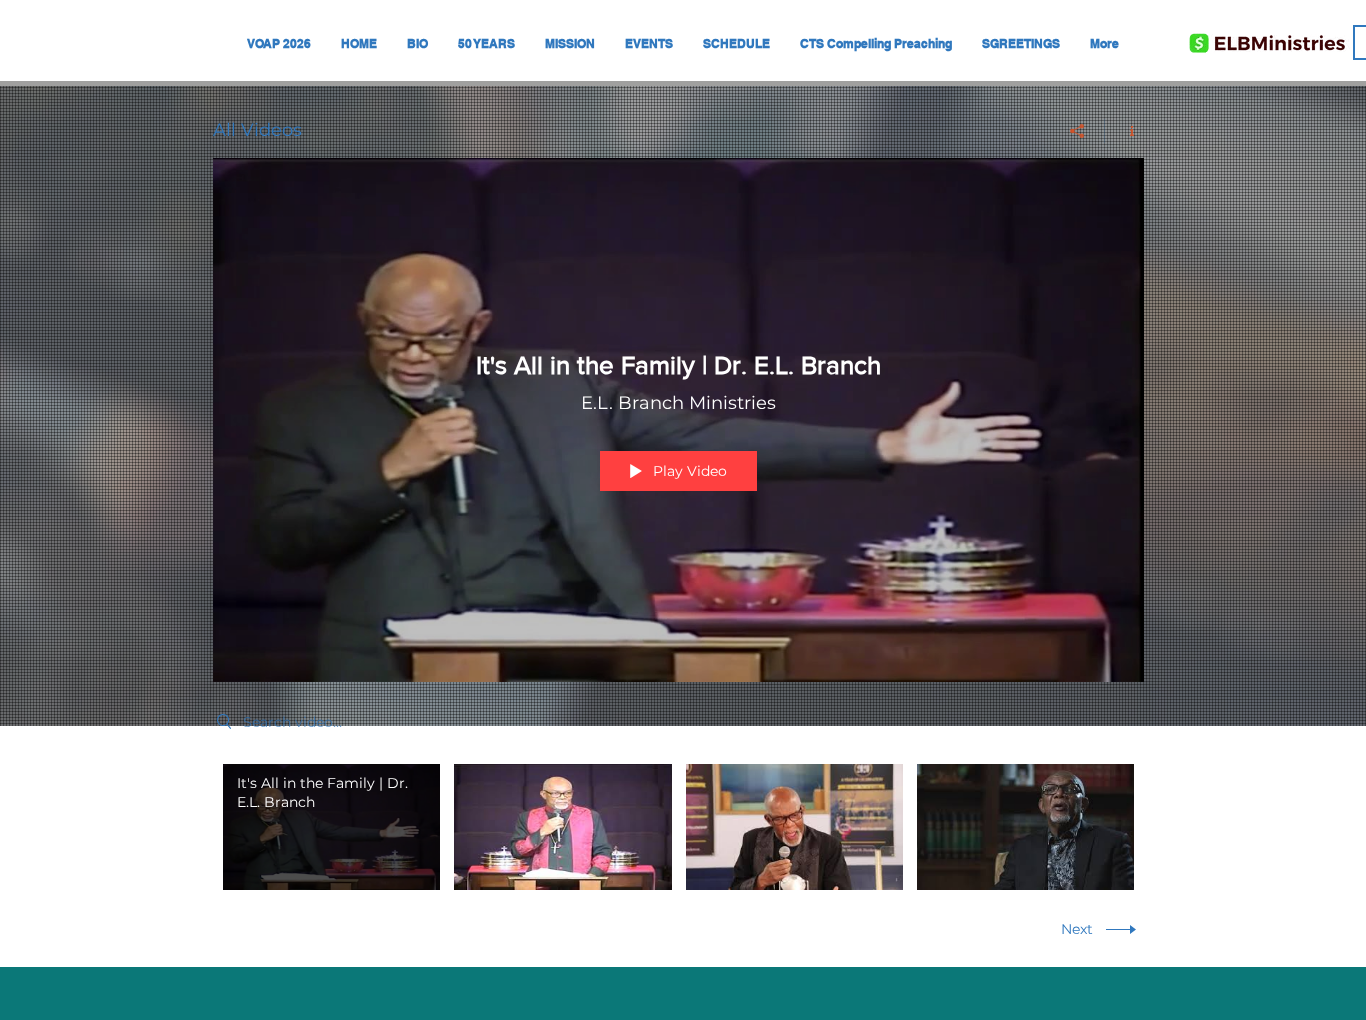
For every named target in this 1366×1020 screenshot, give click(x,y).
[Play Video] (331, 827)
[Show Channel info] (1124, 131)
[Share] (1077, 131)
